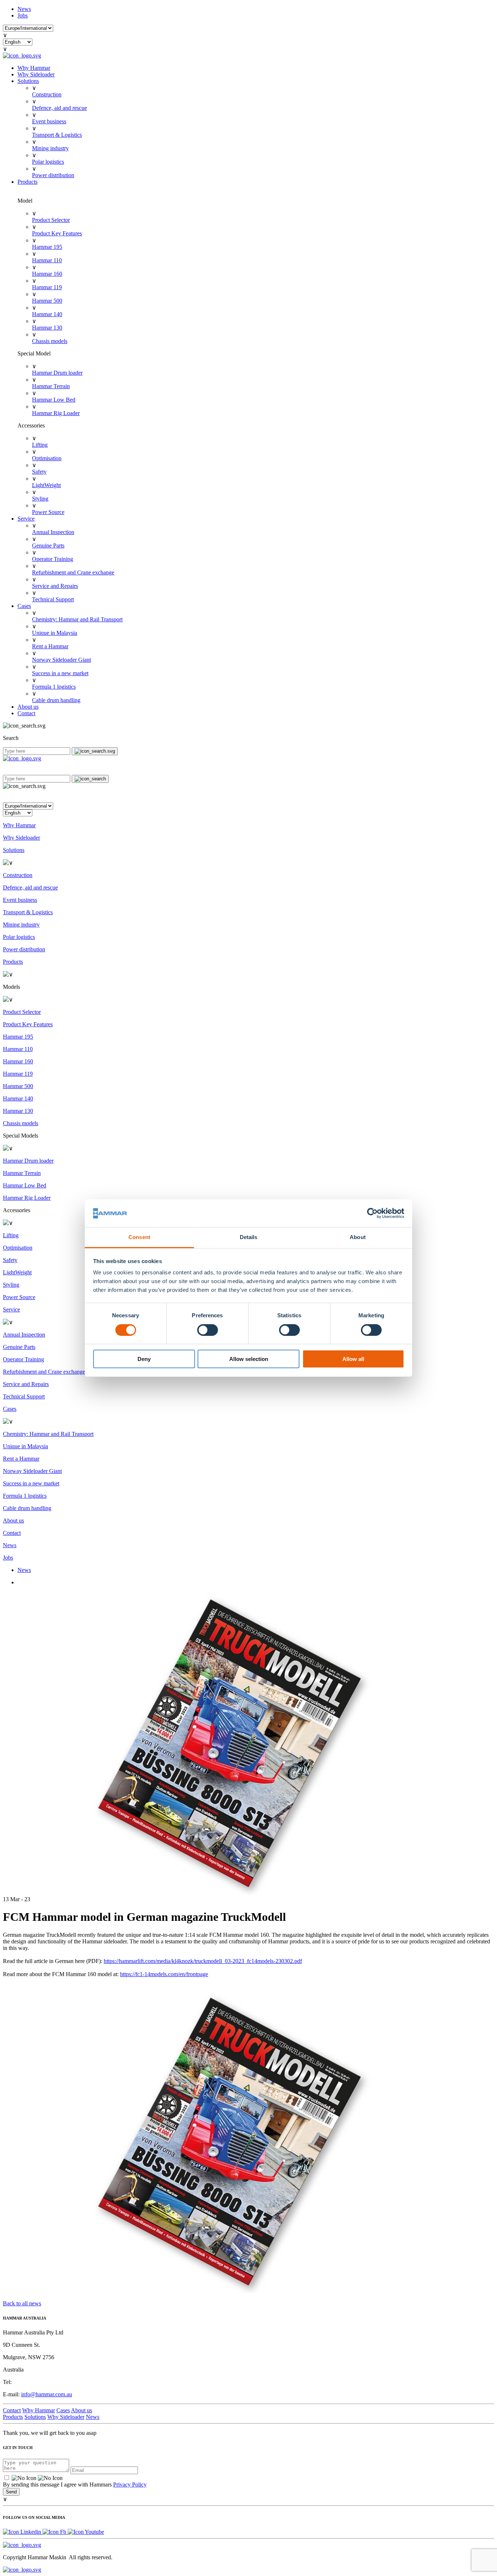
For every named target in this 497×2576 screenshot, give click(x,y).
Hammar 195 (47, 247)
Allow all (353, 1359)
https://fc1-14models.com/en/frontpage (164, 1974)
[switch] (208, 1330)
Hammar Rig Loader (56, 413)
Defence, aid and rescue (59, 108)
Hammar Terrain (51, 386)
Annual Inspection (53, 532)
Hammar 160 (47, 274)
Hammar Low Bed (54, 400)
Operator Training (53, 559)
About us (28, 707)
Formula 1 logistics (54, 687)
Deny (144, 1359)
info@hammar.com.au (47, 2394)
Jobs (23, 15)
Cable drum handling (56, 700)
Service (26, 519)
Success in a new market (60, 673)
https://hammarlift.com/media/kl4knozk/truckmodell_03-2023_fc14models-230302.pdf (203, 1961)
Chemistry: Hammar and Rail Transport (77, 619)
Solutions (28, 81)
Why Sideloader (36, 74)
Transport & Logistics (57, 135)
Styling (40, 499)
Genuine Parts (48, 546)
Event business (49, 121)
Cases (24, 606)
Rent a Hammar (50, 646)
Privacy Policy (130, 2485)
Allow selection (249, 1359)
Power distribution (53, 175)
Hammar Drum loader (57, 373)
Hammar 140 (47, 314)
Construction (47, 94)
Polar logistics (48, 162)
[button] (249, 796)
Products (27, 182)
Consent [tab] (139, 1237)
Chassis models (50, 341)
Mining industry (50, 148)
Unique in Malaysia (55, 633)
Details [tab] (249, 1237)
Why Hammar (34, 68)
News (24, 9)
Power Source (48, 512)
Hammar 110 (47, 260)
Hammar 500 (47, 301)
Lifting (40, 445)
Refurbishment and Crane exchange (73, 572)
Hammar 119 (47, 287)
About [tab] (358, 1237)
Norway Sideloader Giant (61, 660)
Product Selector (51, 220)
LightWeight (46, 485)
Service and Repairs (55, 586)
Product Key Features (57, 233)
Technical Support (53, 599)
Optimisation (47, 458)
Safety (39, 472)
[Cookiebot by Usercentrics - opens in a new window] (372, 1213)
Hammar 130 (47, 328)
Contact (26, 713)
